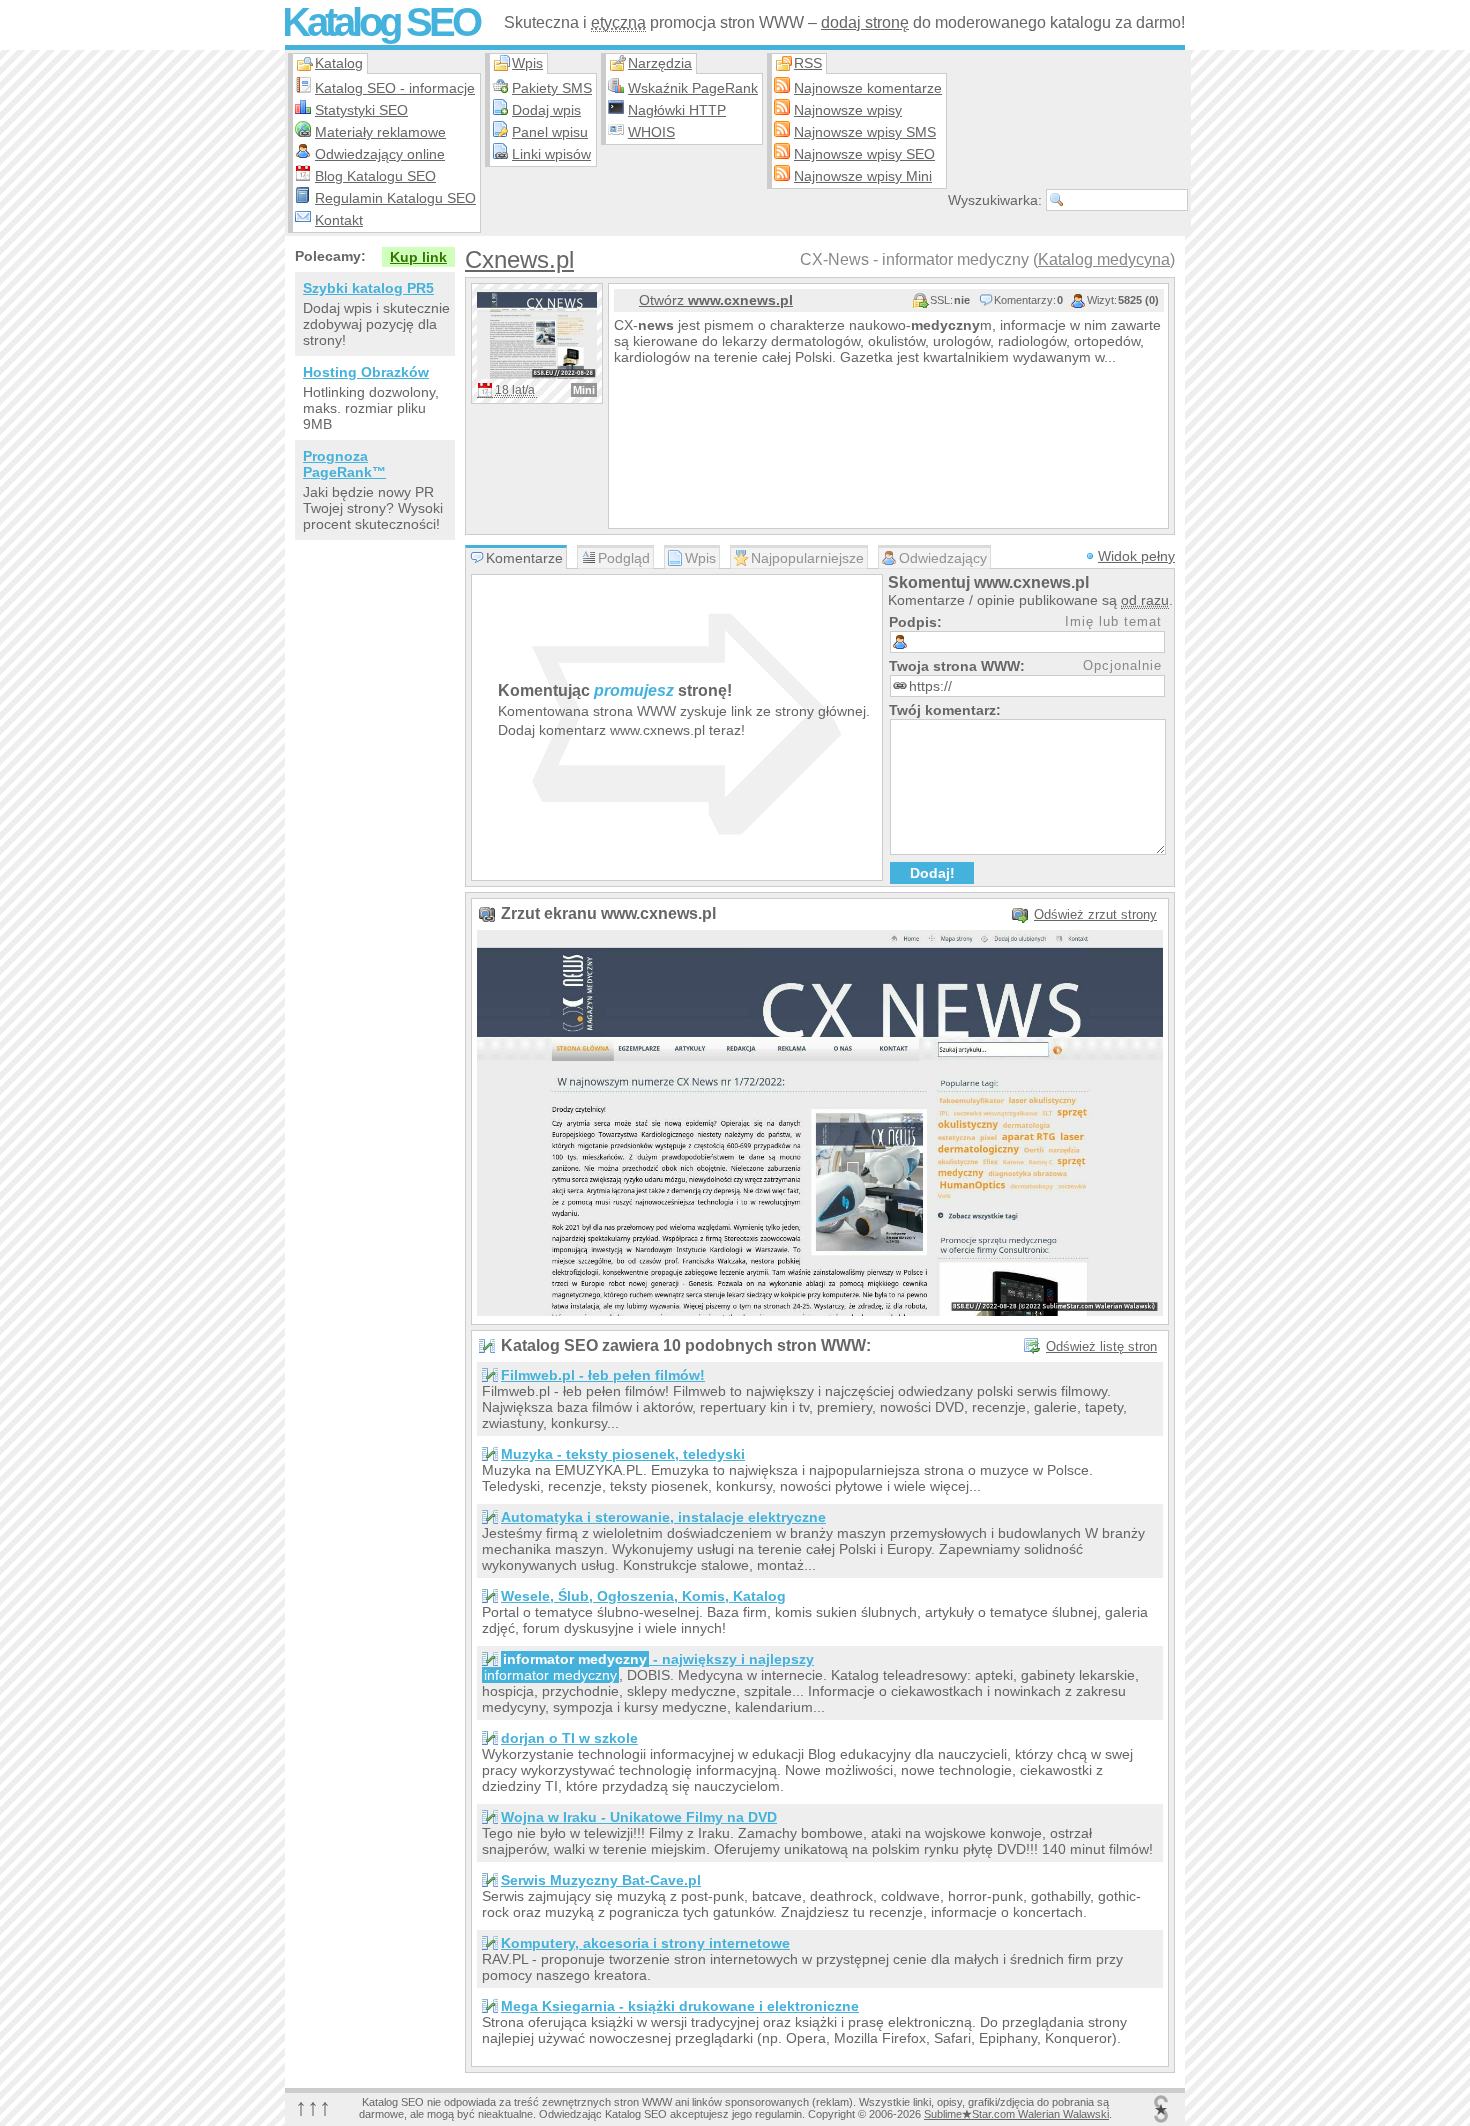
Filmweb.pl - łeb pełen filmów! (603, 1375)
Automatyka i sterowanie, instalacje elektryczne (663, 1517)
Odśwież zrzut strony (1095, 914)
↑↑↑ (313, 2106)
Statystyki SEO (361, 110)
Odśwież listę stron (1101, 1346)
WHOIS (651, 132)
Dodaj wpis (546, 110)
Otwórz (716, 300)
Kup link (418, 257)
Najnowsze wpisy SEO (864, 154)
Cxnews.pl (519, 259)
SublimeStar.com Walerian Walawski (1016, 2114)
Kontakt (339, 220)
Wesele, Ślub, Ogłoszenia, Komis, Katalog (643, 1596)
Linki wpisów (551, 154)
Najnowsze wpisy (848, 110)
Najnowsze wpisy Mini (863, 176)
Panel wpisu (550, 132)
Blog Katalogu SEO (375, 176)
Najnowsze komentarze (868, 88)
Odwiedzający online (380, 154)
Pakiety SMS (552, 88)
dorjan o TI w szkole (569, 1738)
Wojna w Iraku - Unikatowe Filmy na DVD (639, 1817)
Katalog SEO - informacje (395, 88)
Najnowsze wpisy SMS (865, 132)
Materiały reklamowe (380, 132)
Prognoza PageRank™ (344, 464)
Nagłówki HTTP (677, 110)
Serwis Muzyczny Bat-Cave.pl (601, 1880)
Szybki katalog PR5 (368, 288)
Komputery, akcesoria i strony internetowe (645, 1943)
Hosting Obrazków (366, 372)
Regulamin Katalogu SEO (395, 198)
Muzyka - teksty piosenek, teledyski (623, 1454)
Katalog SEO (380, 22)
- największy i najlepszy (658, 1659)
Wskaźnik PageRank (693, 88)
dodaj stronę (865, 22)
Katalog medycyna (1104, 259)
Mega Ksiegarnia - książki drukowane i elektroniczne (680, 2006)
